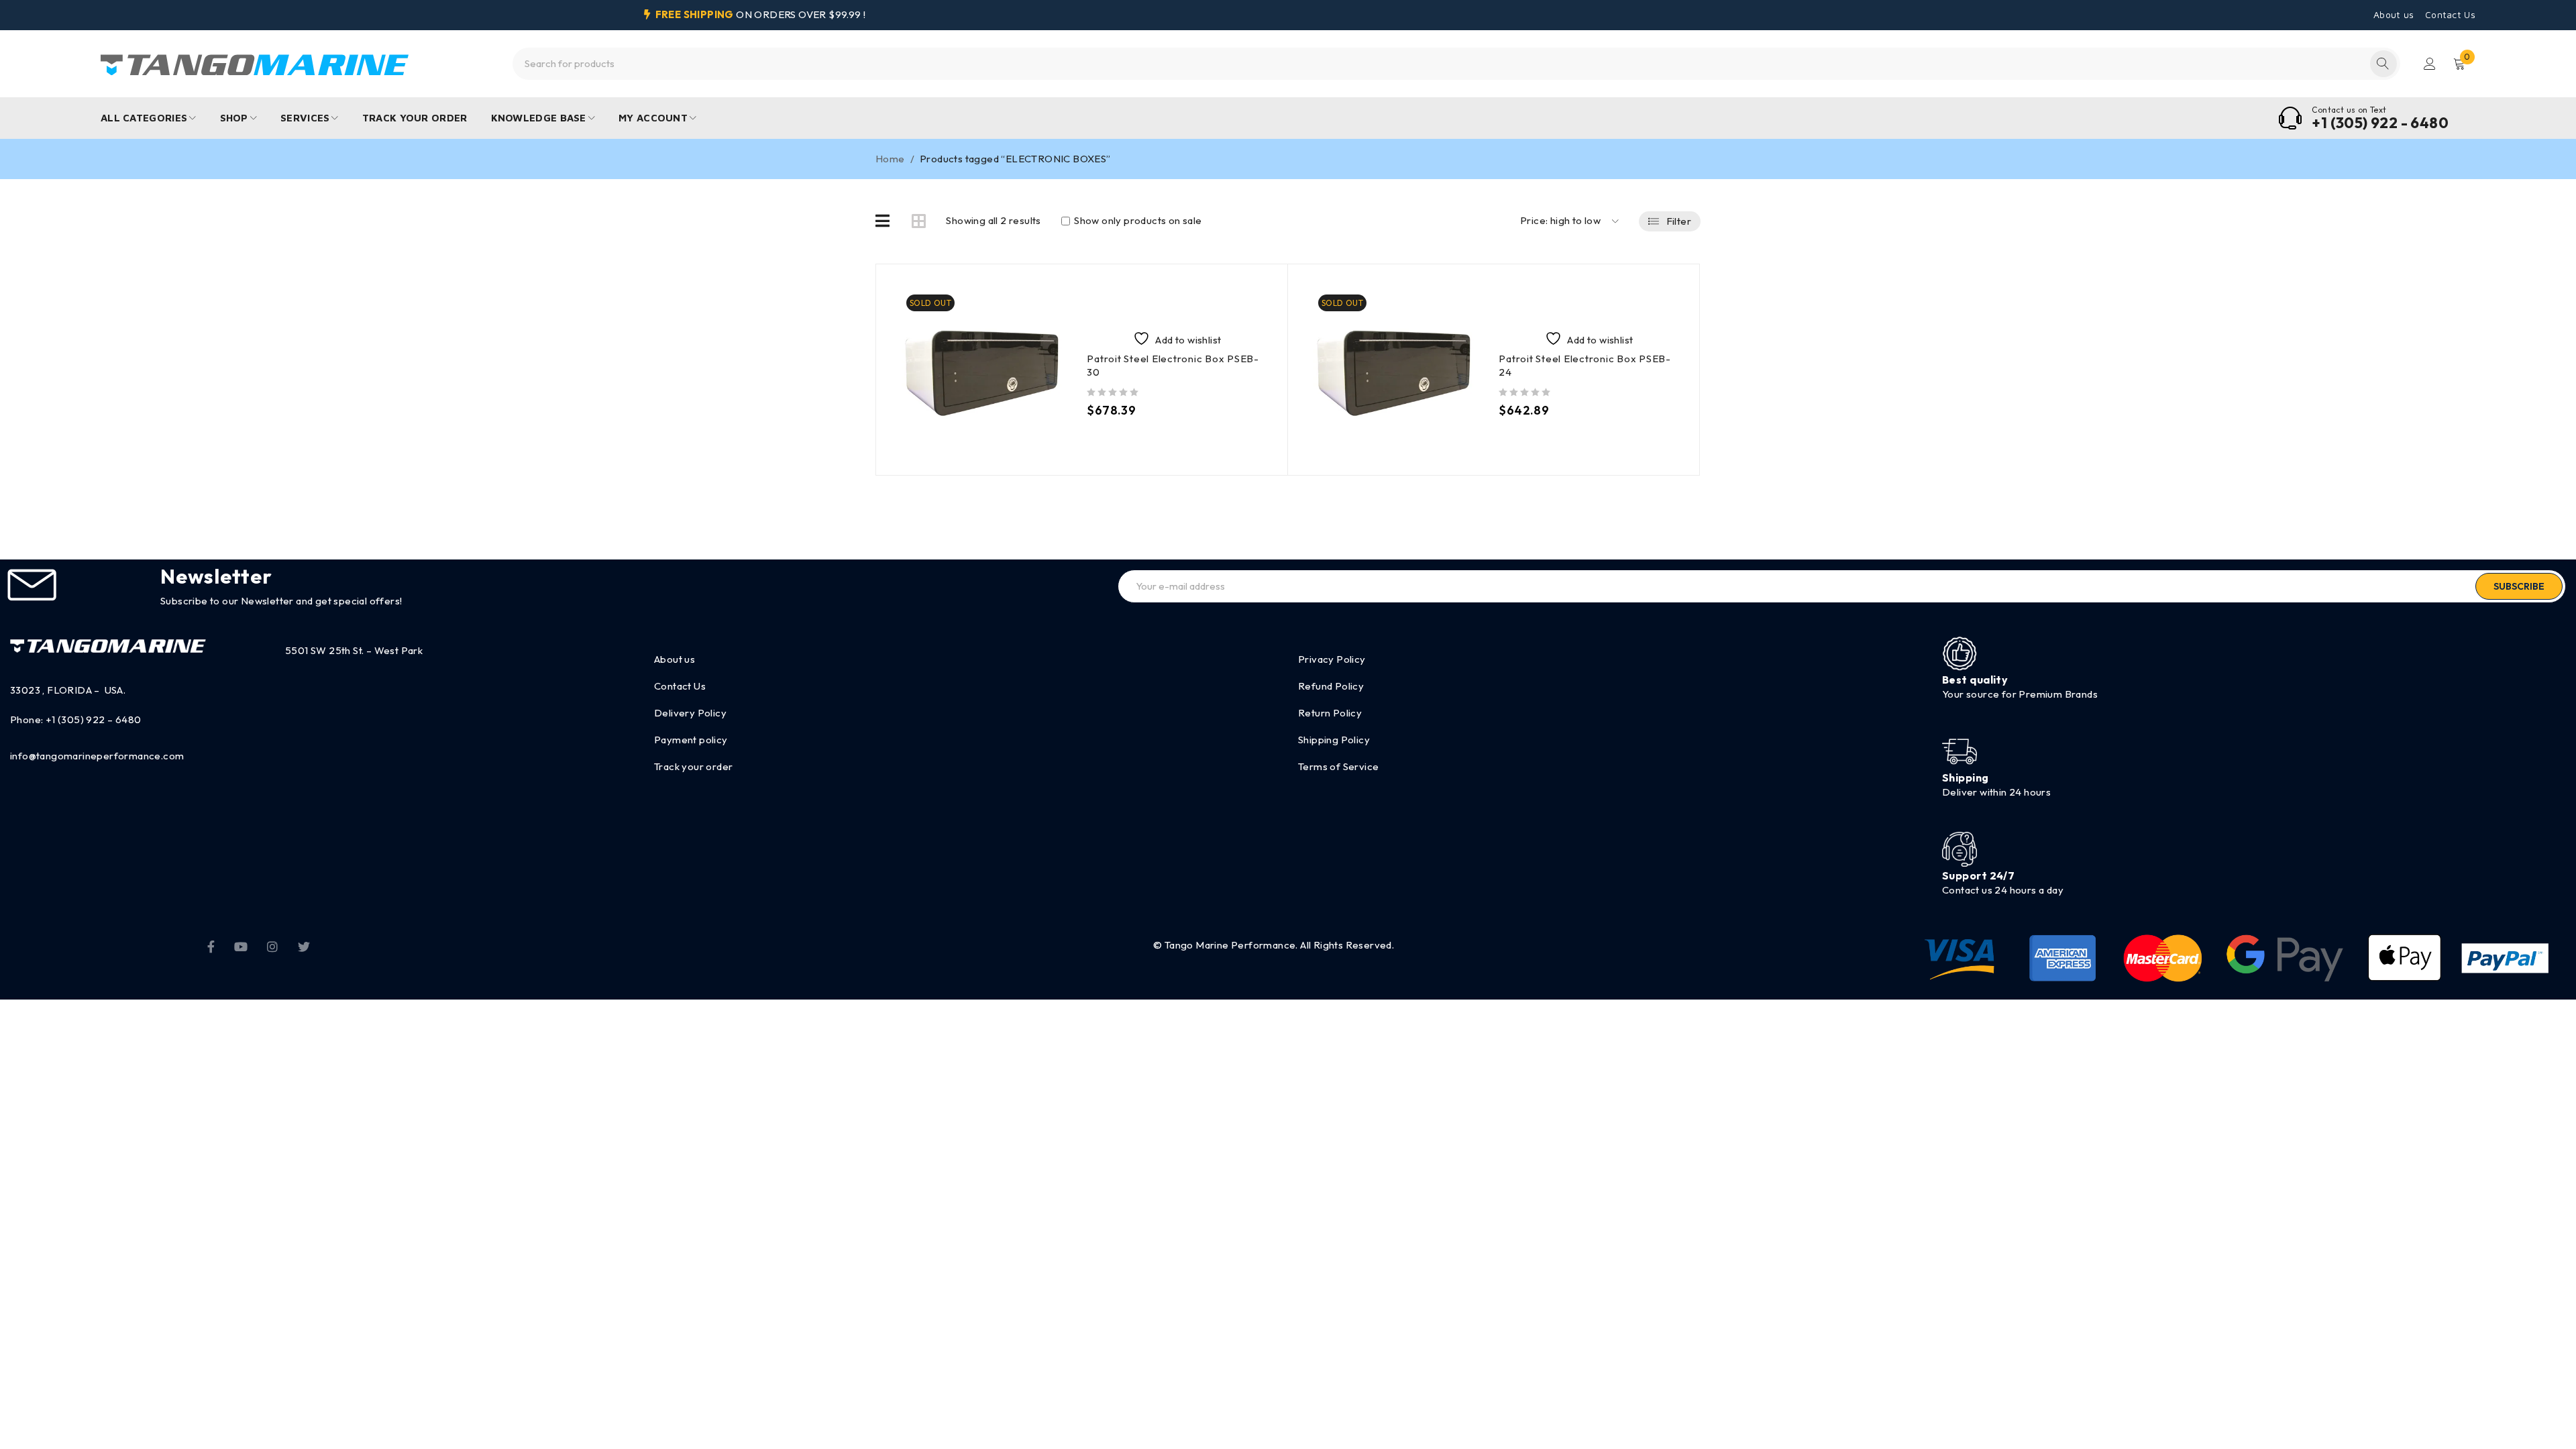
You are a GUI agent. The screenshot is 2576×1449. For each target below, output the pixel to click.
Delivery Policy (690, 713)
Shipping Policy (1334, 740)
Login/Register (2430, 64)
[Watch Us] (241, 945)
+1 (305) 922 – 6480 (94, 719)
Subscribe (2519, 586)
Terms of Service (1338, 766)
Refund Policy (1331, 686)
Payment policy (691, 740)
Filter (1679, 221)
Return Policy (1330, 713)
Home (890, 159)
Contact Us (2450, 15)
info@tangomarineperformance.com (97, 756)
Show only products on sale (1137, 221)
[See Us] (272, 945)
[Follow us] (304, 945)
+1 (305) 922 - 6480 (2380, 123)
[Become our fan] (211, 945)
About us (2394, 15)
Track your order (693, 766)
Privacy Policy (1332, 659)
